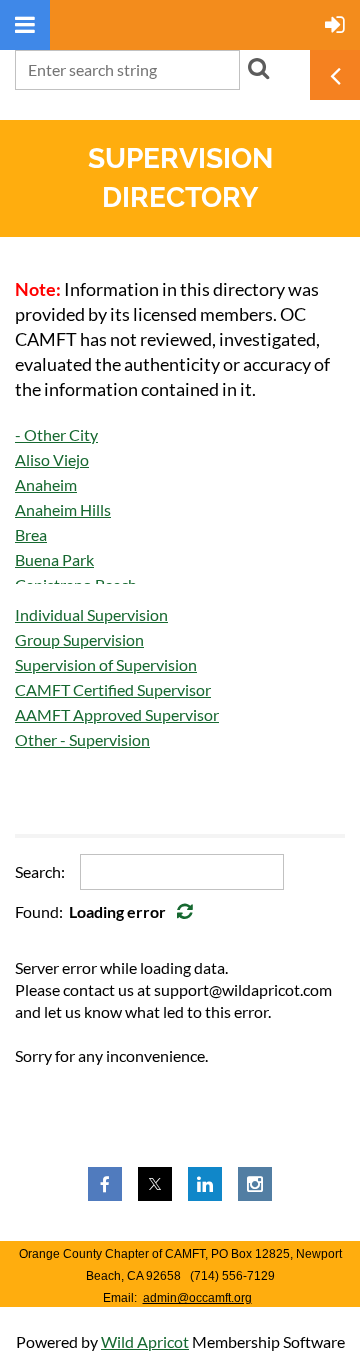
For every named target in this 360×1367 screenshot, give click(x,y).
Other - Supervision (82, 739)
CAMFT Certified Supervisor (113, 689)
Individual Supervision (91, 614)
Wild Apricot (145, 1341)
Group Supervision (79, 639)
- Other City (56, 434)
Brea (31, 534)
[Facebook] (105, 1184)
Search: (40, 871)
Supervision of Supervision (106, 664)
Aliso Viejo (52, 459)
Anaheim (46, 484)
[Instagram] (255, 1184)
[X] (155, 1184)
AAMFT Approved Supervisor (117, 714)
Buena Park (54, 559)
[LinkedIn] (205, 1184)
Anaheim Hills (63, 509)
